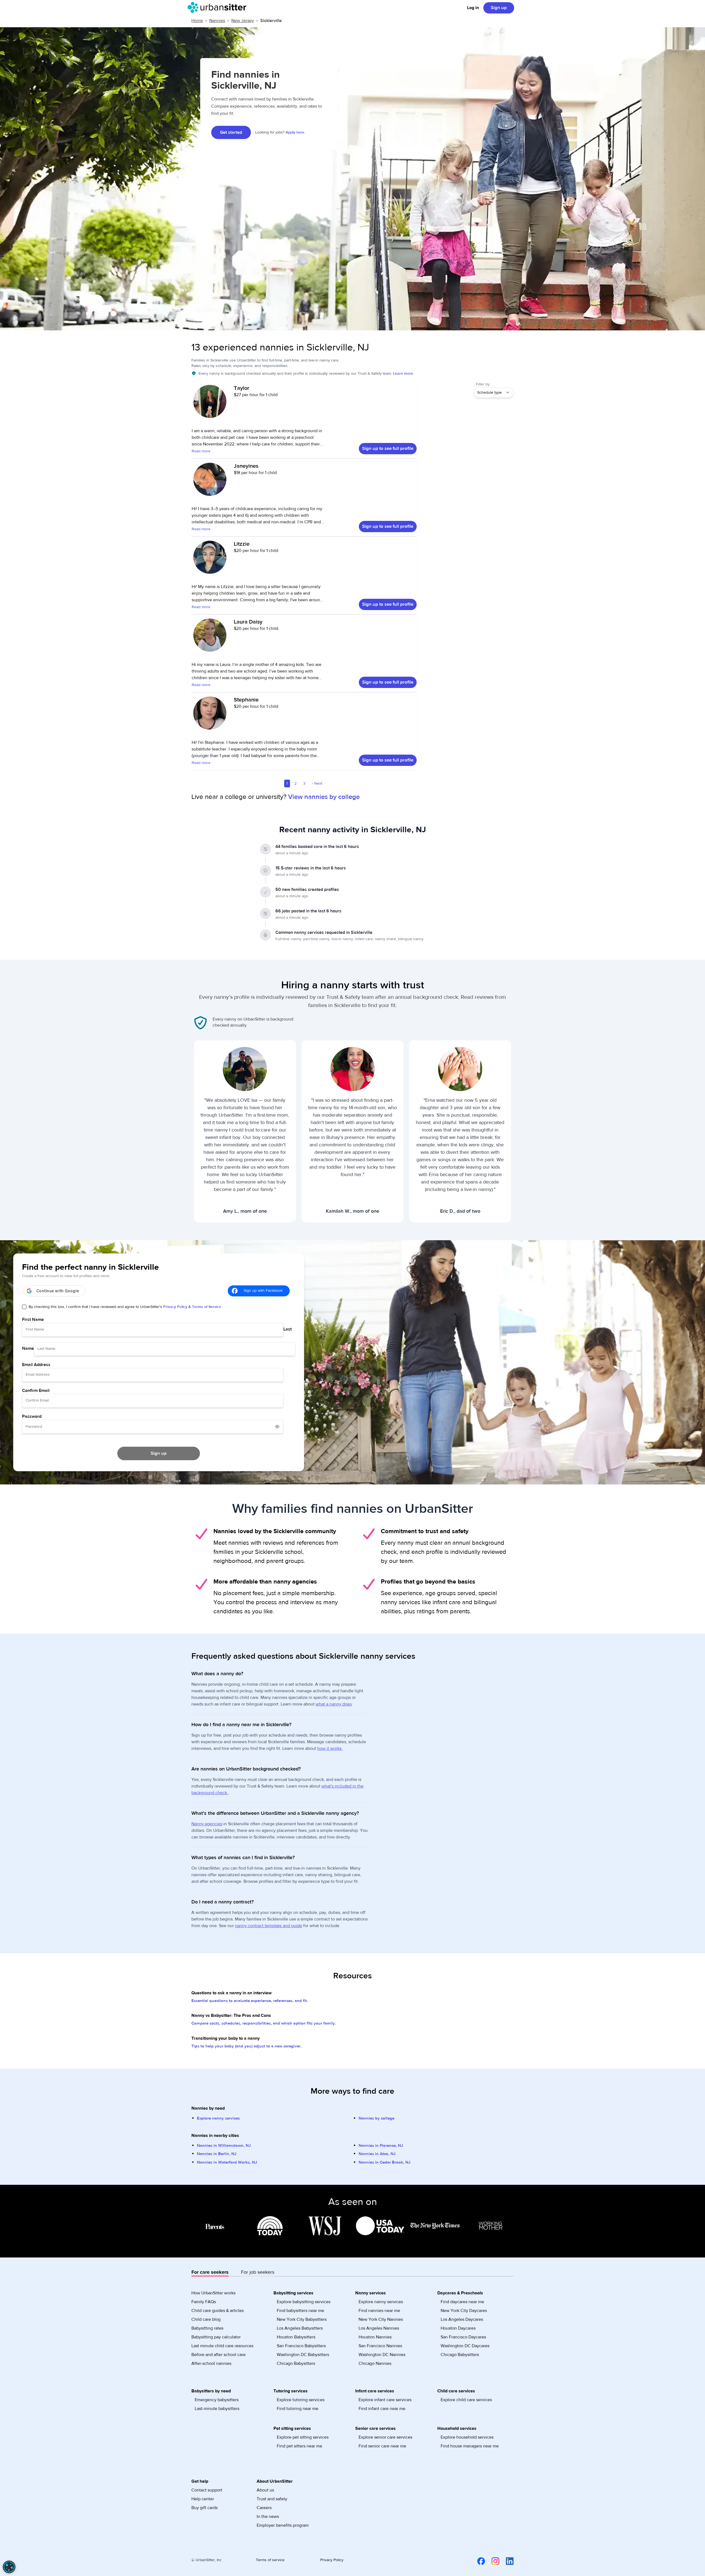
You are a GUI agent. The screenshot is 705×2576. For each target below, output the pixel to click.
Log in (473, 8)
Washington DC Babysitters (303, 2355)
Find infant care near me (382, 2409)
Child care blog (206, 2319)
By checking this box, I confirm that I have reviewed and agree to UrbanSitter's (125, 1307)
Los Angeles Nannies (379, 2328)
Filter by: (483, 384)
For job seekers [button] (258, 2272)
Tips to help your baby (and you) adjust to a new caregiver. (246, 2046)
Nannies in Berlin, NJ (217, 2154)
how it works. (330, 1748)
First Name (33, 1320)
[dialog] (9, 2567)
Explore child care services (466, 2400)
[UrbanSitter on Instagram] (492, 2561)
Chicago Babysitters (296, 2363)
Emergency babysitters (217, 2400)
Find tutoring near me (298, 2409)
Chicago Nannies (375, 2363)
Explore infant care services (385, 2400)
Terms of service (270, 2560)
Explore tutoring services (301, 2400)
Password (32, 1416)
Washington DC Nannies (382, 2355)
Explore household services (467, 2437)
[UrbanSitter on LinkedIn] (506, 2561)
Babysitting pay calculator (216, 2337)
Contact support (207, 2490)
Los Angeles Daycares (462, 2319)
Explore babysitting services (304, 2302)
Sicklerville (271, 21)
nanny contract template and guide (269, 1926)
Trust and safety (272, 2499)
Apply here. (295, 132)
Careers (264, 2508)
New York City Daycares (464, 2311)
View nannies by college (324, 797)
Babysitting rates (207, 2328)
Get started (231, 132)
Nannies (217, 21)
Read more (201, 451)
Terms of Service (207, 1307)
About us (265, 2490)
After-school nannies (211, 2363)
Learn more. (403, 374)
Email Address (36, 1365)
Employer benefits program (283, 2525)
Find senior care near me (382, 2446)
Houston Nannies (375, 2337)
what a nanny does (334, 1704)
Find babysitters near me (300, 2311)
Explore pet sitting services (303, 2437)
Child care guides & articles (218, 2311)
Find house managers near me (470, 2446)
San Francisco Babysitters (301, 2346)
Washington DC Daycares (465, 2346)
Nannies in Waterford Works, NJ (227, 2162)
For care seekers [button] (210, 2272)
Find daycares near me (462, 2302)
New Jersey (243, 21)
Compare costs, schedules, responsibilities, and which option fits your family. (264, 2023)
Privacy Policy (175, 1307)
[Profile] (210, 404)
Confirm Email (36, 1391)
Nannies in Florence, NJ (381, 2146)
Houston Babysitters (296, 2337)
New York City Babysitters (302, 2319)
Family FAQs (204, 2302)
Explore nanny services (218, 2118)
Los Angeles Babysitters (300, 2328)
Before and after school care (219, 2355)
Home (197, 21)
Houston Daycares (458, 2328)
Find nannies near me (379, 2311)
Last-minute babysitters (217, 2409)
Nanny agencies (207, 1824)
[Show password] (277, 1427)
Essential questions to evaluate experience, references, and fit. (250, 2001)
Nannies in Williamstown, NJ (224, 2146)
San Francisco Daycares (463, 2337)
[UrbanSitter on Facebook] (478, 2561)
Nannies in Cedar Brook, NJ (384, 2162)
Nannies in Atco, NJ (377, 2154)
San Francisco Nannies (380, 2346)
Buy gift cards (204, 2508)
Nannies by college (376, 2118)
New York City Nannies (381, 2319)
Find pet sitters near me (299, 2446)
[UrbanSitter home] (219, 7)
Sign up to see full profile (388, 448)
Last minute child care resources (222, 2346)
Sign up (499, 8)
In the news (268, 2517)
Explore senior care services (385, 2437)
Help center (203, 2499)
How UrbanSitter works (213, 2293)
